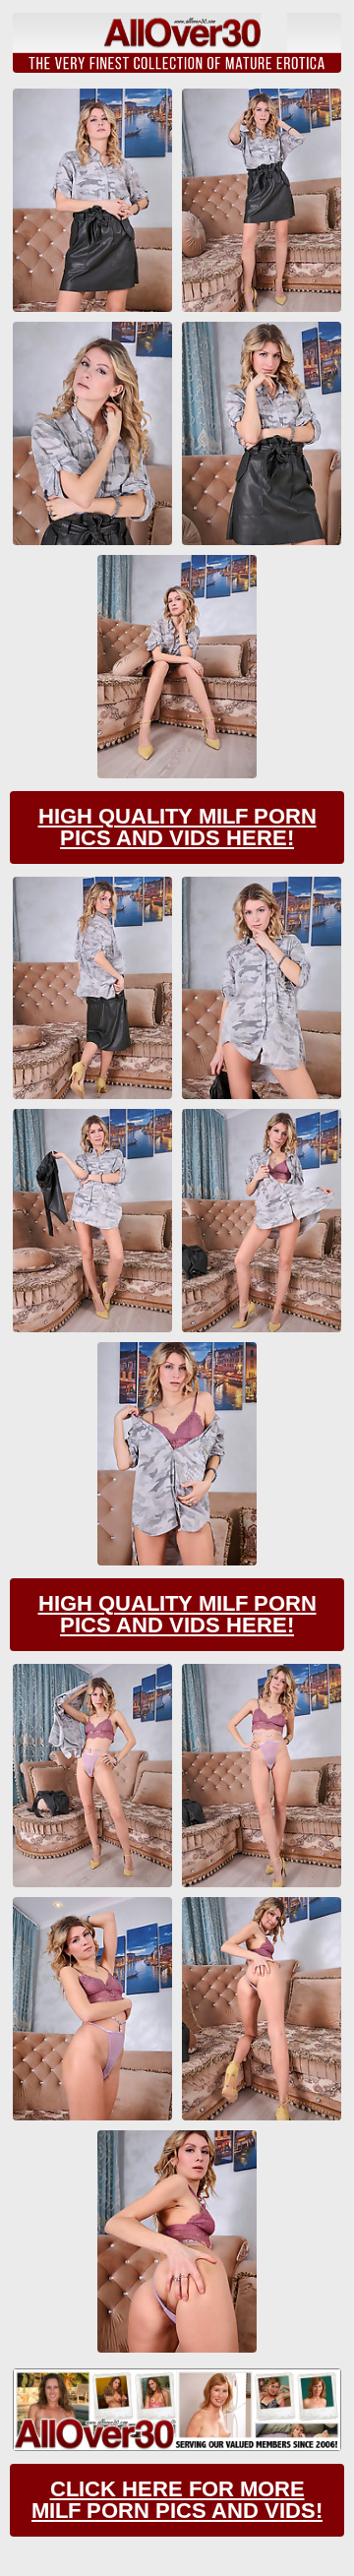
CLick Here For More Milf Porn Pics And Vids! (177, 2500)
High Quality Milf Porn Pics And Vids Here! (177, 827)
